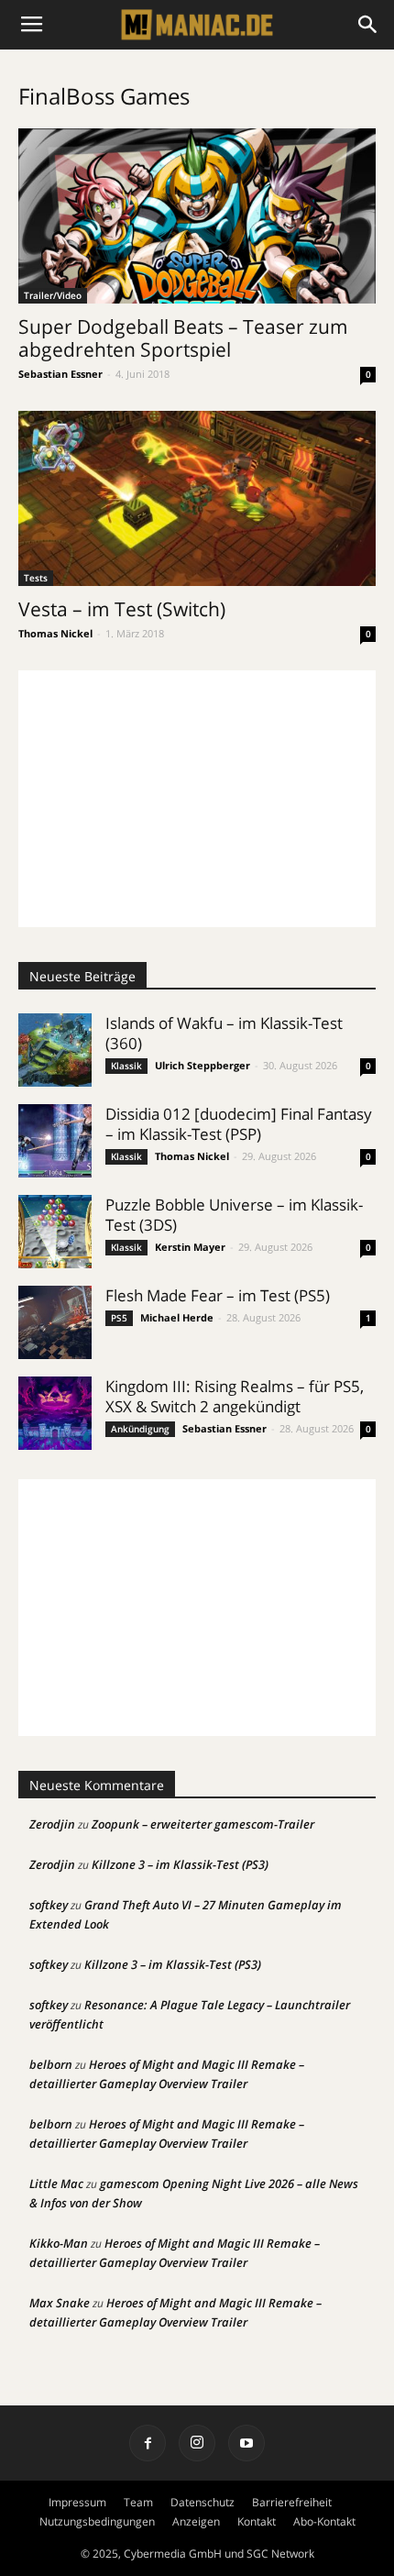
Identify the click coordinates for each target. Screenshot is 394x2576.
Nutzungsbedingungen (97, 2521)
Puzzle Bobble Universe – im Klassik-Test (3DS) (234, 1215)
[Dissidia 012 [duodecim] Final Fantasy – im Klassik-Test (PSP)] (55, 1141)
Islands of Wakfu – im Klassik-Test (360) (224, 1033)
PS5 (119, 1318)
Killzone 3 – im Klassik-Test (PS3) (180, 1864)
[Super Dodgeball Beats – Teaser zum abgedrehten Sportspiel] (197, 216)
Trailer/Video (53, 295)
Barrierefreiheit (292, 2502)
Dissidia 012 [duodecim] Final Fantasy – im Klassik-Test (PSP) (239, 1124)
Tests (36, 578)
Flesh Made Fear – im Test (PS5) (218, 1295)
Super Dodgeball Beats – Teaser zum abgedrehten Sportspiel (183, 338)
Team (138, 2502)
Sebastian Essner (60, 374)
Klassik (126, 1066)
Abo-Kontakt (324, 2521)
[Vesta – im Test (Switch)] (197, 498)
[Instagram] (197, 2443)
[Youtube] (246, 2443)
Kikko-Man (59, 2243)
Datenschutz (202, 2502)
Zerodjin (52, 1824)
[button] (368, 25)
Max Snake (60, 2303)
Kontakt (257, 2521)
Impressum (77, 2502)
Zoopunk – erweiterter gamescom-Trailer (203, 1824)
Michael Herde (177, 1317)
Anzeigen (196, 2521)
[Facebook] (148, 2443)
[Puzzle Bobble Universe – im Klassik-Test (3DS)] (55, 1232)
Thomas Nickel (55, 633)
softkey (49, 1905)
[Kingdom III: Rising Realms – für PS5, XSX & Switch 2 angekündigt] (55, 1413)
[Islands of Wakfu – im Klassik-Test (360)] (55, 1050)
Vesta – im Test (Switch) (122, 609)
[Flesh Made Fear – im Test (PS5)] (55, 1322)
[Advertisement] (197, 799)
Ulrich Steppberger (202, 1065)
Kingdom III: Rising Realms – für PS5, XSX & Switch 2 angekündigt (235, 1396)
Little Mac (56, 2184)
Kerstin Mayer (190, 1247)
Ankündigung (140, 1429)
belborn (51, 2064)
